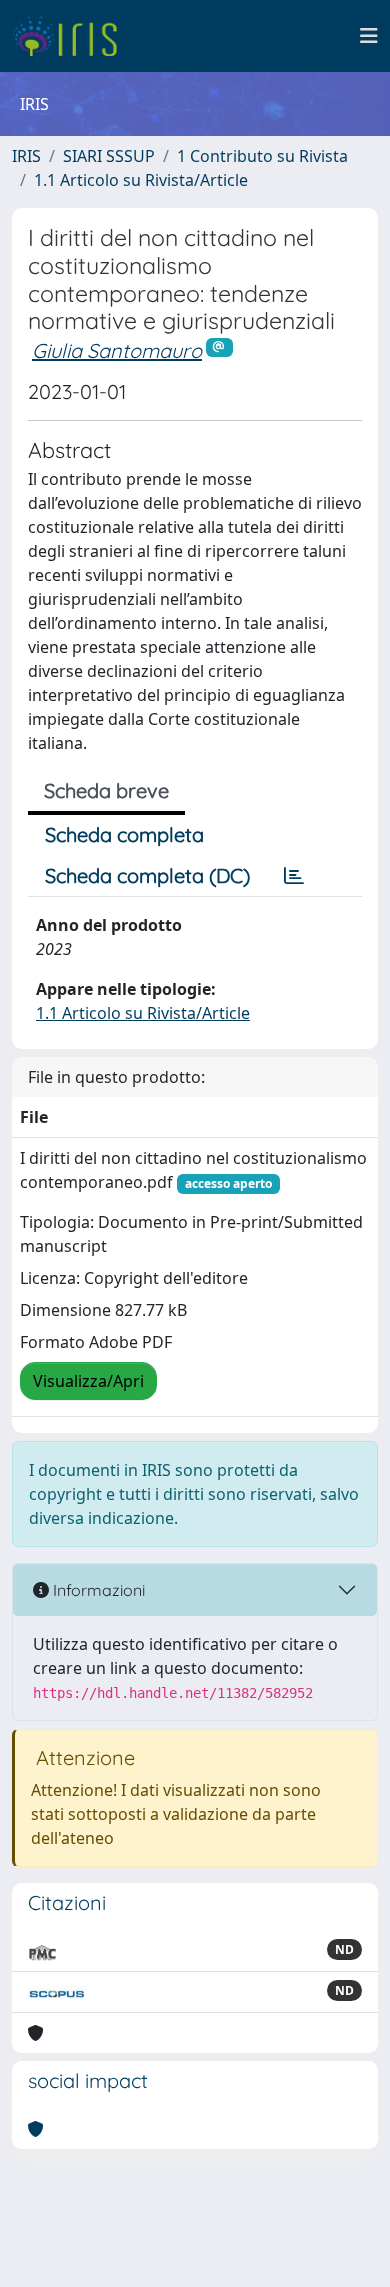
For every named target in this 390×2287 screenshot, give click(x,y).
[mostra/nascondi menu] (369, 36)
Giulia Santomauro (117, 350)
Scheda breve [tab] (106, 790)
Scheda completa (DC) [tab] (147, 875)
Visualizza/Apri (88, 1381)
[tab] (294, 876)
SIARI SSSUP (109, 156)
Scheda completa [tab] (124, 834)
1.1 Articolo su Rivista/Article (141, 180)
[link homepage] (72, 36)
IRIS (26, 156)
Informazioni (97, 1590)
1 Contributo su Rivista (262, 156)
